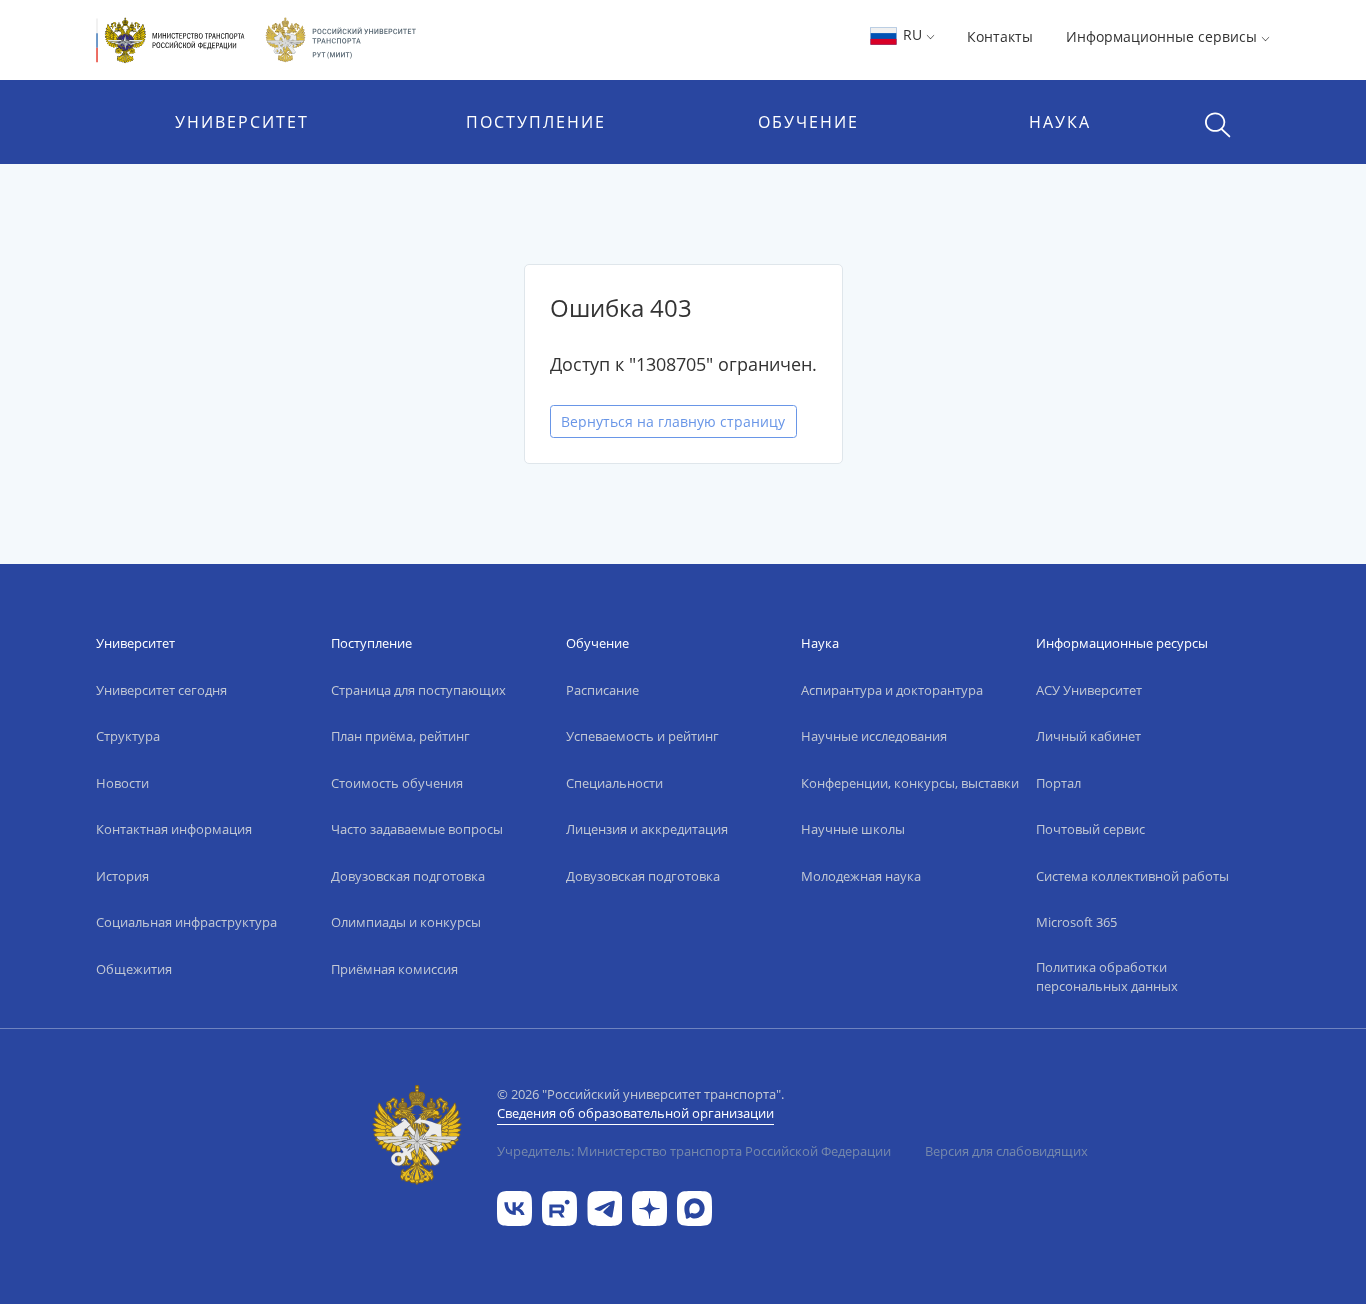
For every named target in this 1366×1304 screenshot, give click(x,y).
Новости (122, 783)
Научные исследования (874, 736)
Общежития (134, 969)
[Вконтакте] (514, 1206)
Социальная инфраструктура (186, 922)
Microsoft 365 (1076, 922)
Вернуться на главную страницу (673, 421)
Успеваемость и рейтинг (642, 736)
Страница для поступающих (418, 690)
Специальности (614, 783)
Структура (128, 736)
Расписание (602, 690)
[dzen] (649, 1206)
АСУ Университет (1089, 690)
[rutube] (559, 1206)
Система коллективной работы (1132, 876)
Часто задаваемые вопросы (417, 829)
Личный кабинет (1088, 736)
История (122, 876)
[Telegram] (604, 1206)
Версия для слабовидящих (1006, 1151)
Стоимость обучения (397, 783)
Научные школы (853, 829)
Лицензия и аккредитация (647, 829)
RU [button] (912, 34)
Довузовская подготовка (408, 876)
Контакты (1000, 36)
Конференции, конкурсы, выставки (910, 783)
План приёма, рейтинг (400, 736)
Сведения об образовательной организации (635, 1113)
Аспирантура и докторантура (892, 690)
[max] (694, 1206)
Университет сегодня (161, 690)
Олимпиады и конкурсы (406, 922)
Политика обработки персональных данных (1107, 977)
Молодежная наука (861, 876)
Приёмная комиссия (394, 969)
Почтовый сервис (1090, 829)
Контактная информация (174, 829)
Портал (1058, 783)
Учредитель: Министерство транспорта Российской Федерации (694, 1151)
